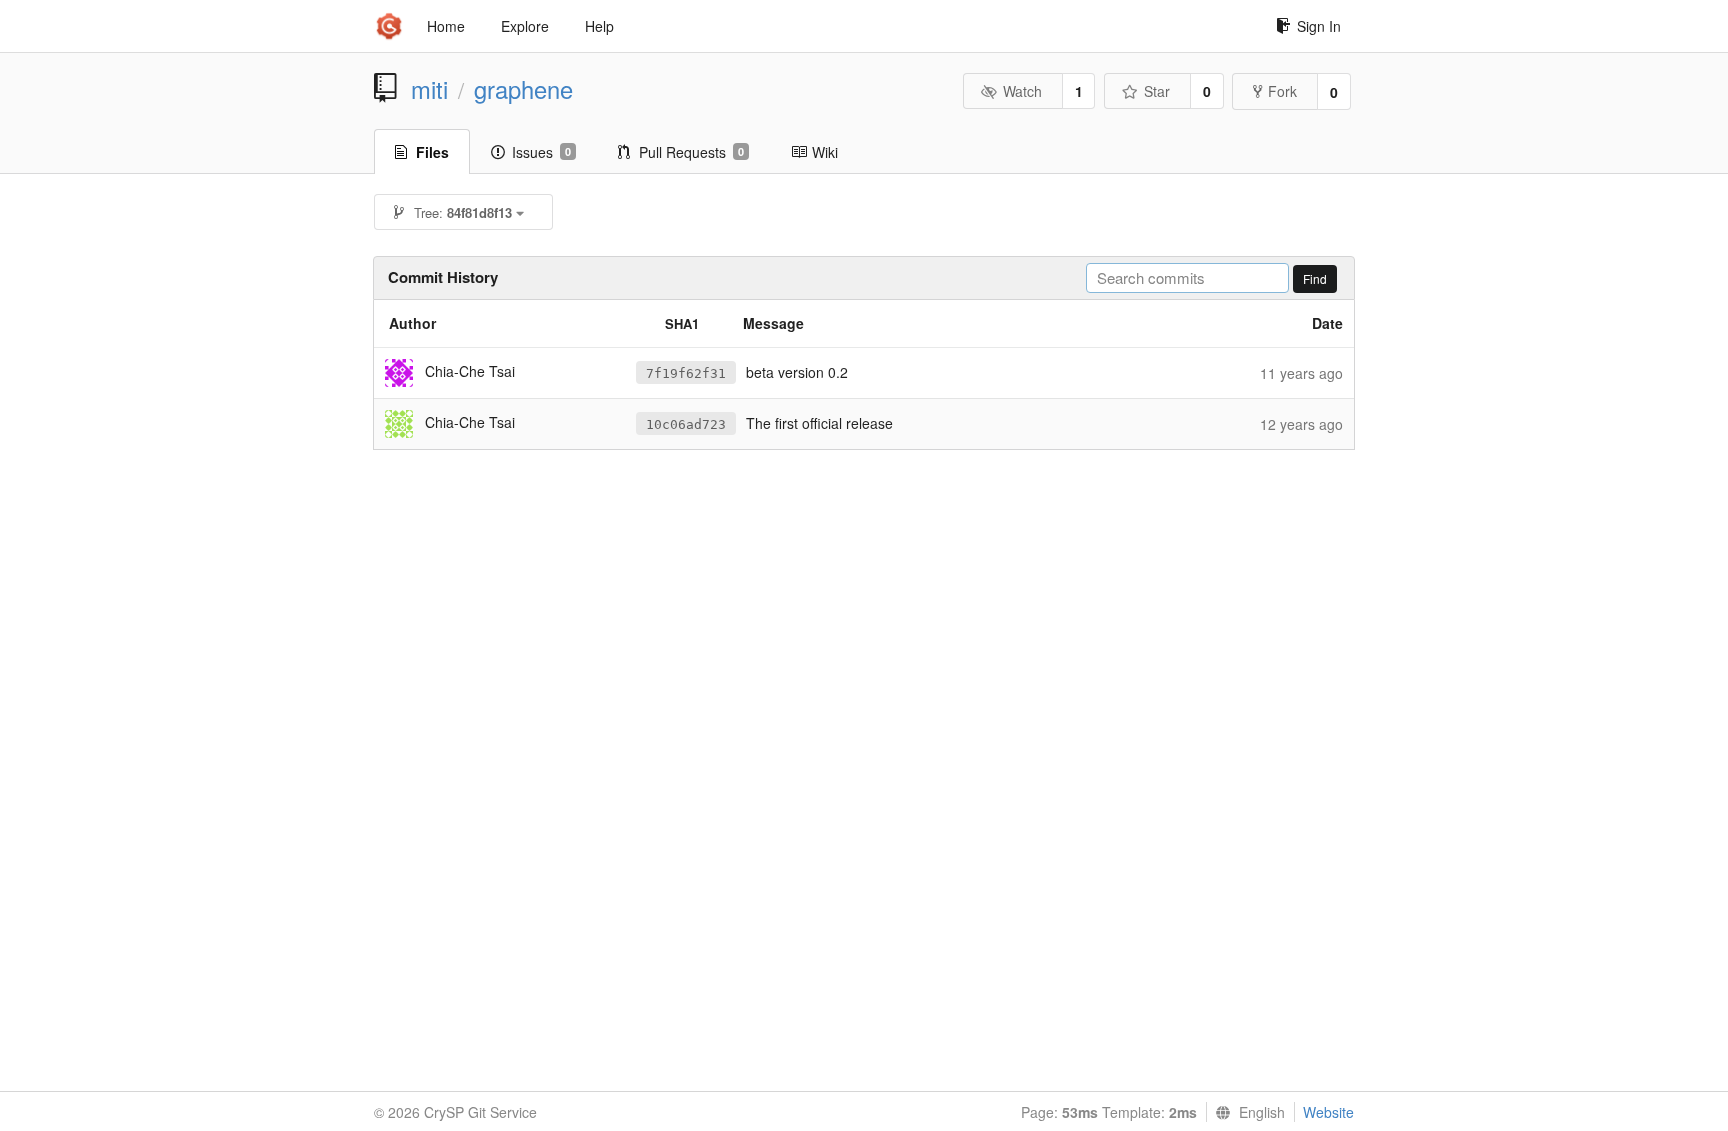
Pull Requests (691, 152)
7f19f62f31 (686, 373)
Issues (541, 152)
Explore (525, 26)
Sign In (1319, 26)
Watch (1022, 91)
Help (599, 26)
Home (446, 26)
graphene (523, 89)
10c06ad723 (686, 424)
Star (1157, 91)
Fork (1282, 91)
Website (1328, 1112)
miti (429, 89)
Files (432, 152)
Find (1315, 278)
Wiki (825, 152)
